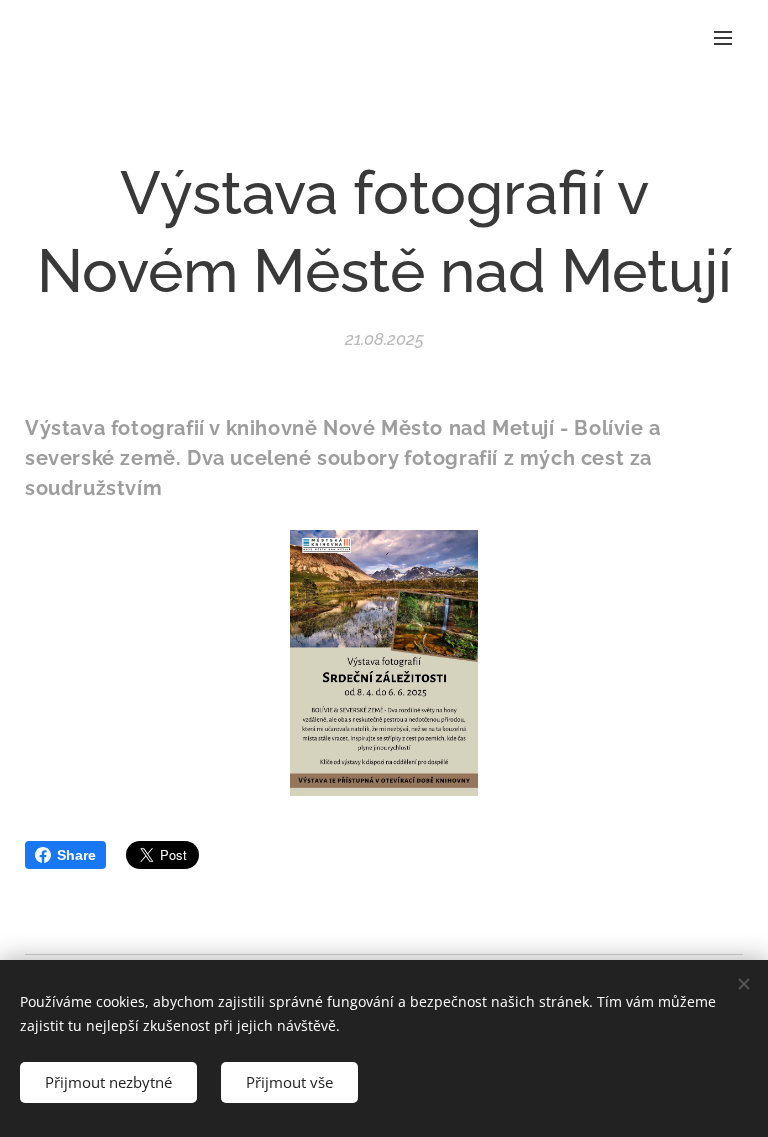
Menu (723, 37)
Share (76, 855)
